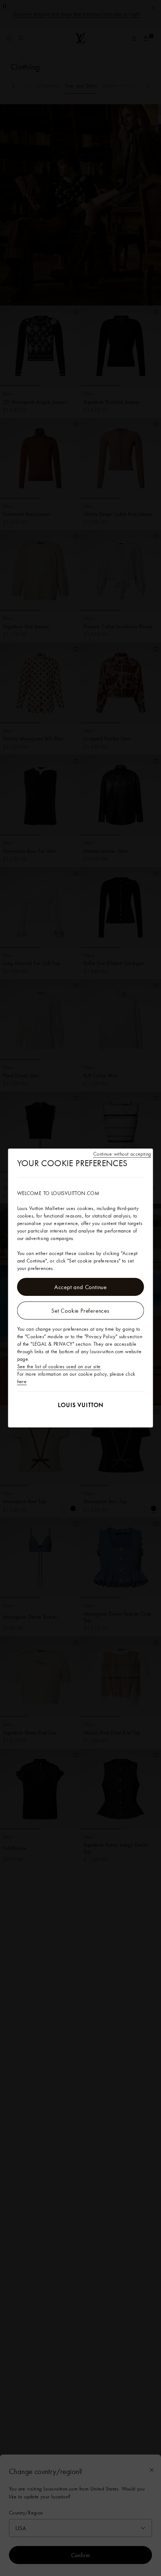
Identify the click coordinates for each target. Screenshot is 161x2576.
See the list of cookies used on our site (59, 1366)
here (22, 1381)
